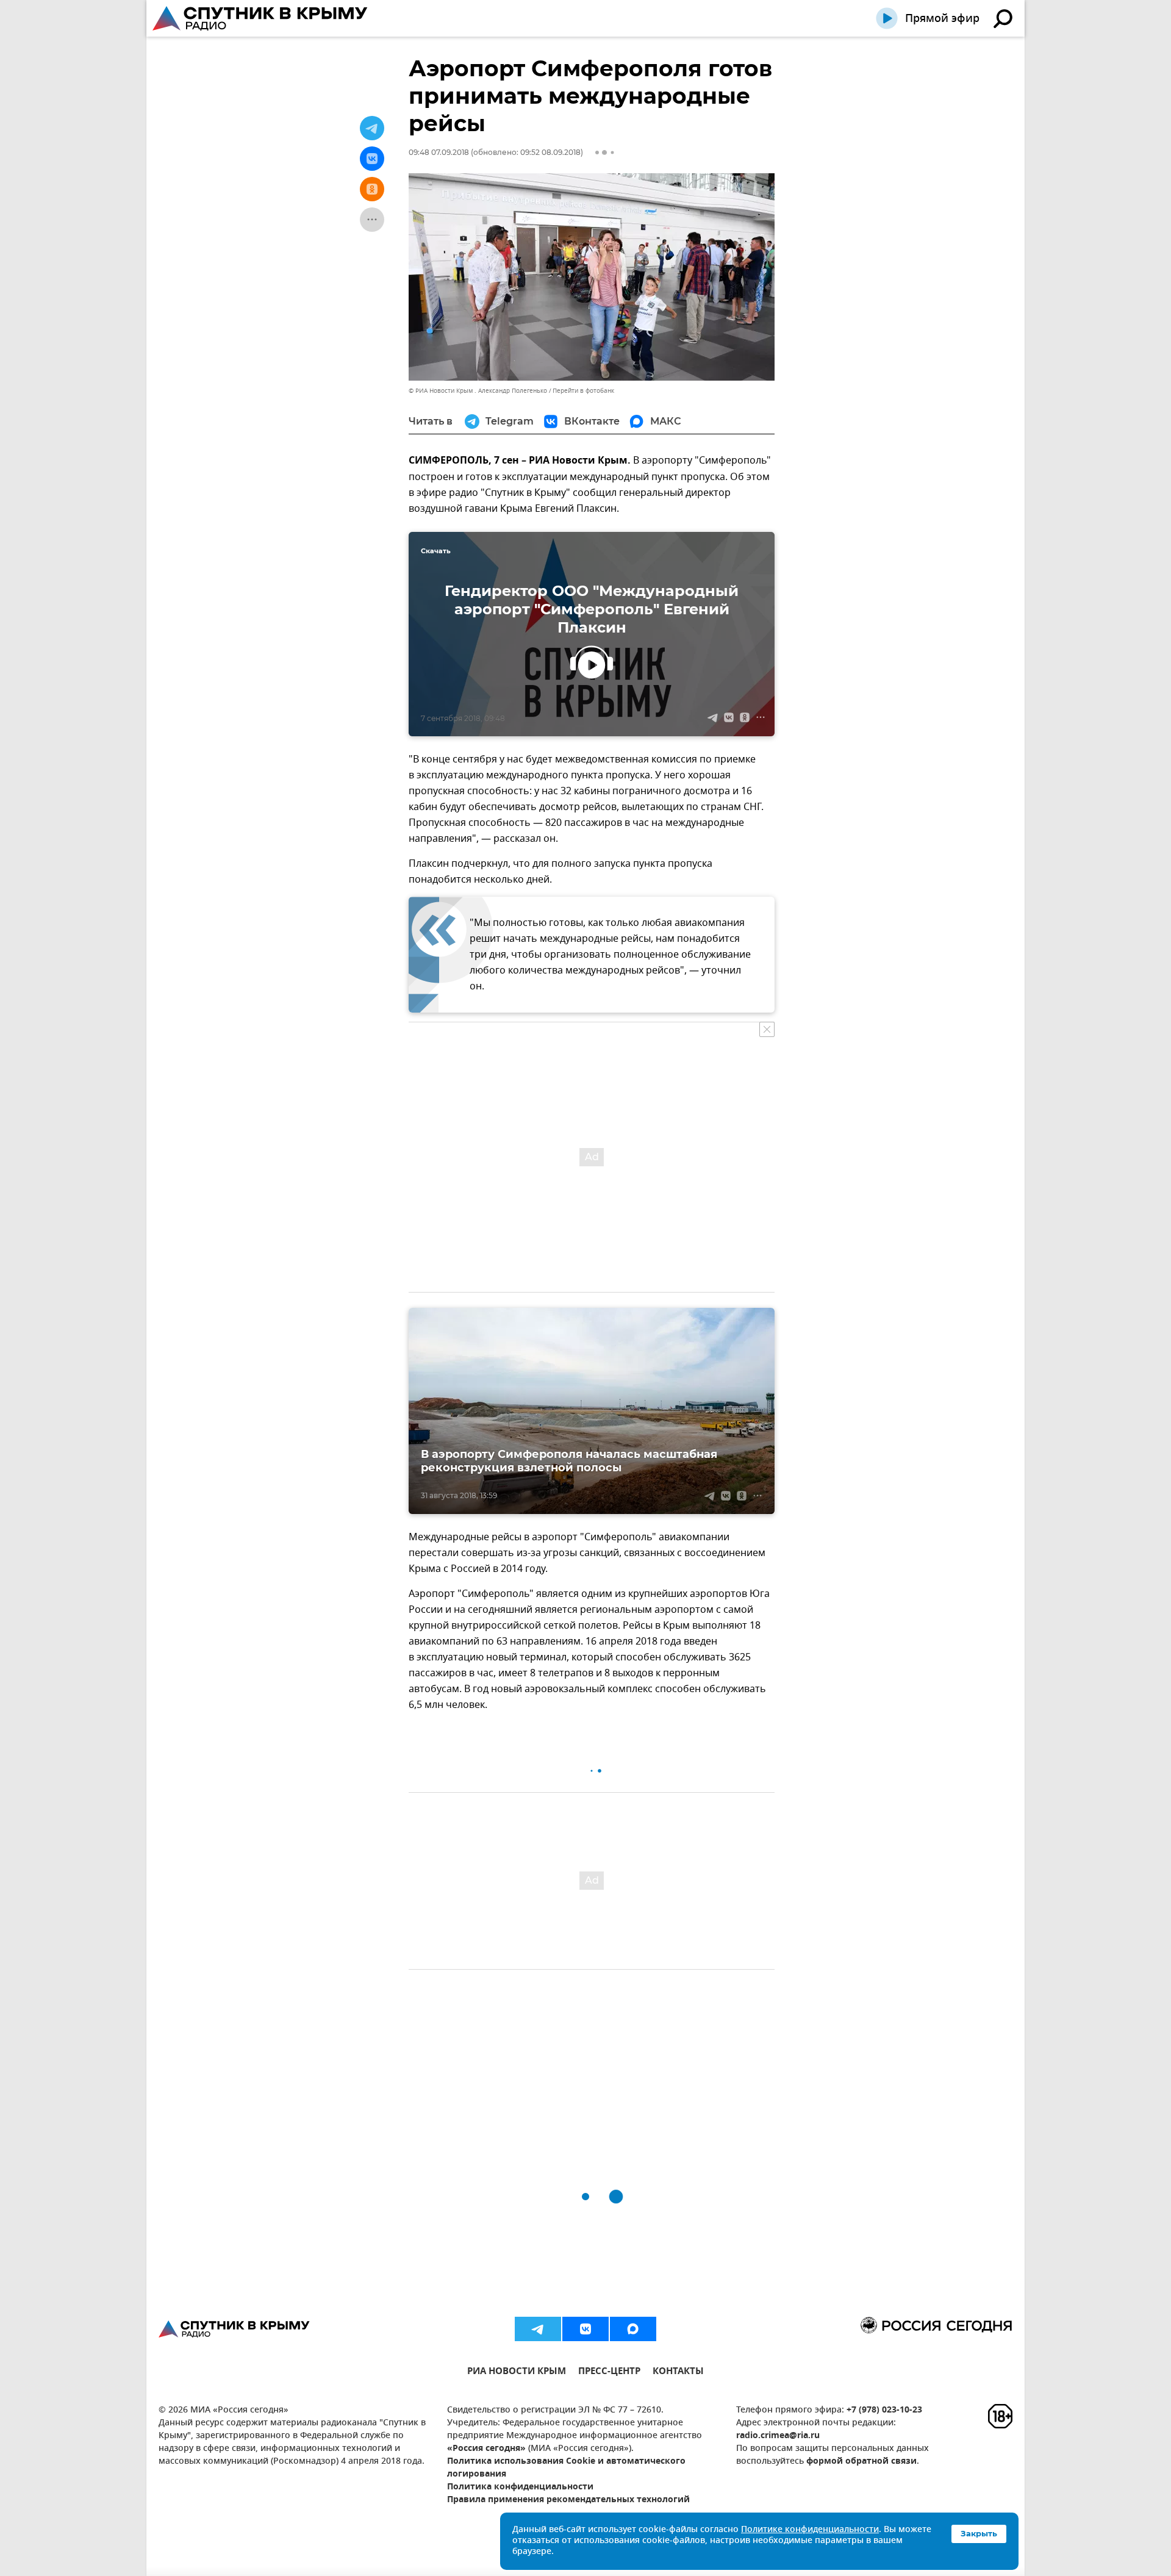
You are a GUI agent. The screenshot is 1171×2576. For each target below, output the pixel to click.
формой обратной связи (861, 2462)
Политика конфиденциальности (520, 2487)
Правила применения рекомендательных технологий (568, 2500)
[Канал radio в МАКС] (633, 2329)
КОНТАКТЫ (678, 2373)
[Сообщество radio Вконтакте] (585, 2329)
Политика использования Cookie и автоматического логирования (566, 2468)
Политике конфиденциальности (810, 2530)
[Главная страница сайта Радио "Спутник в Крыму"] (261, 18)
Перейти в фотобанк (583, 391)
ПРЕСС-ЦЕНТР (609, 2373)
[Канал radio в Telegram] (538, 2329)
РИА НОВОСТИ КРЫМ (517, 2373)
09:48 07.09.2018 (439, 152)
